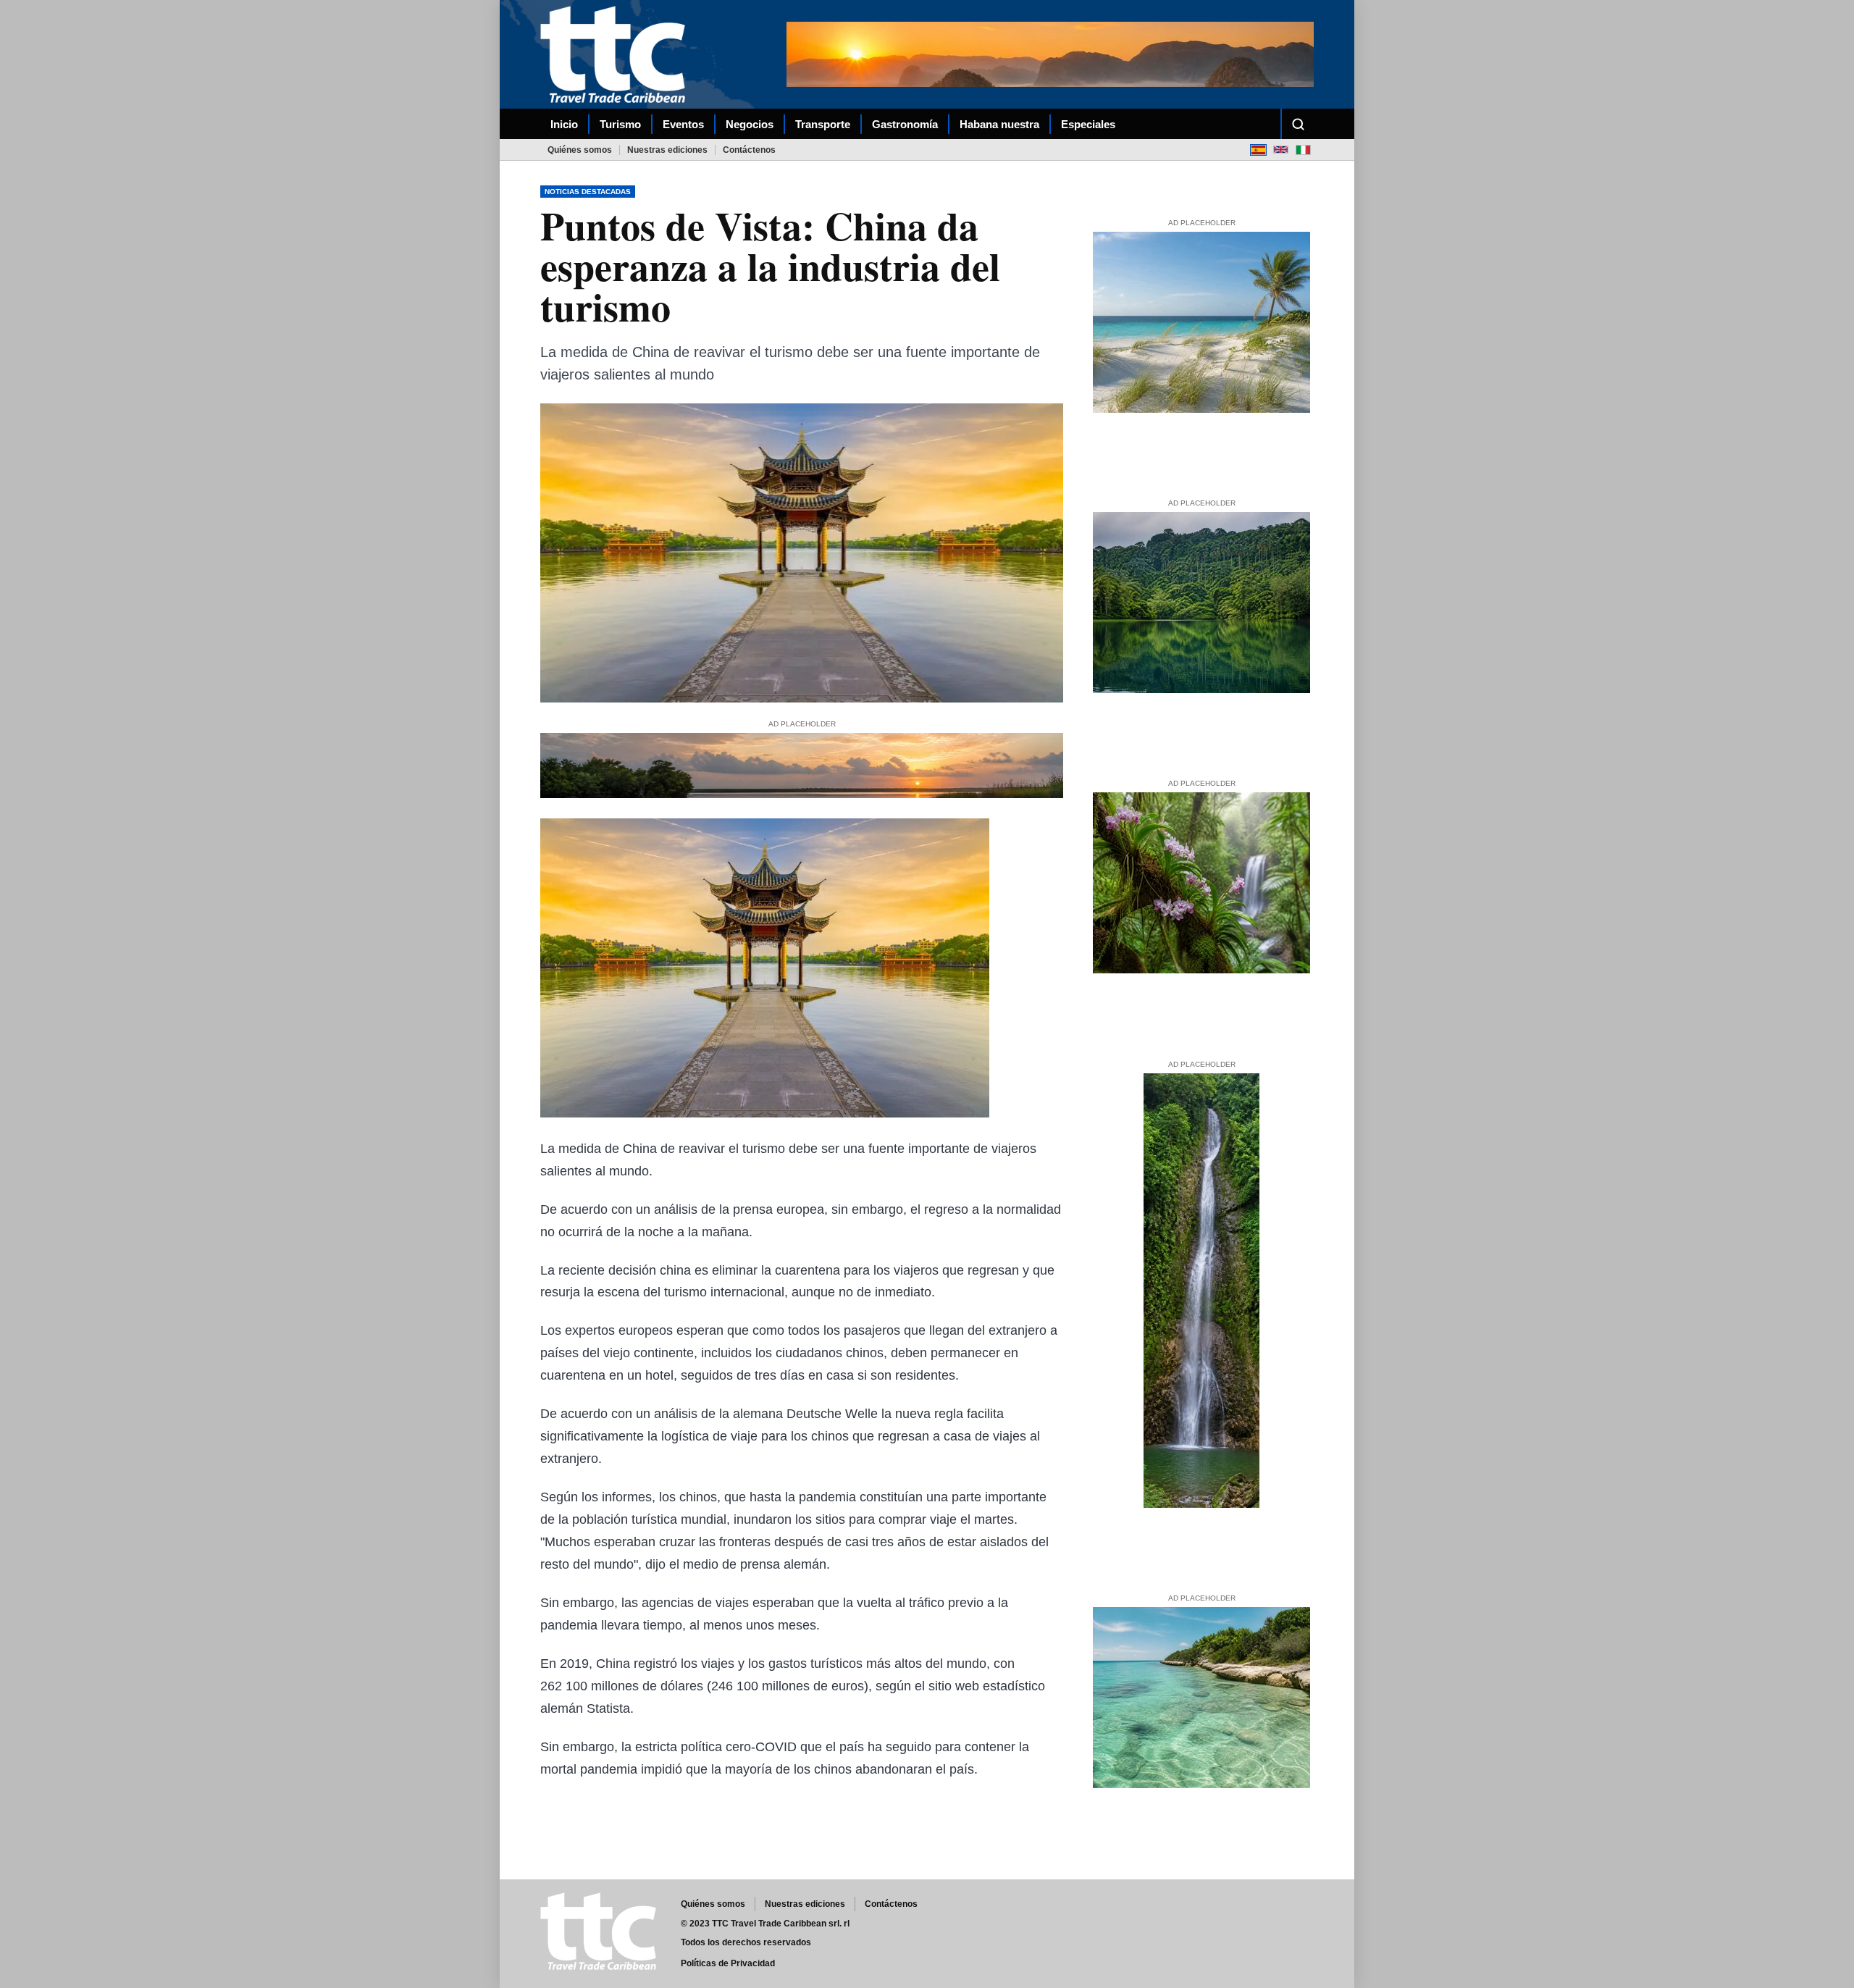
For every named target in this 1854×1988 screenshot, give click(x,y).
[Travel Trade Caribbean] (616, 54)
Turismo (620, 124)
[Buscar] (1298, 124)
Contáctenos (749, 150)
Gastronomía (905, 124)
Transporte (823, 124)
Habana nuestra (999, 124)
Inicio (564, 124)
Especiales (1088, 124)
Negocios (750, 124)
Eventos (683, 124)
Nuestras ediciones (667, 150)
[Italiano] (1303, 150)
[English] (1281, 150)
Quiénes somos (580, 150)
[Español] (1258, 150)
